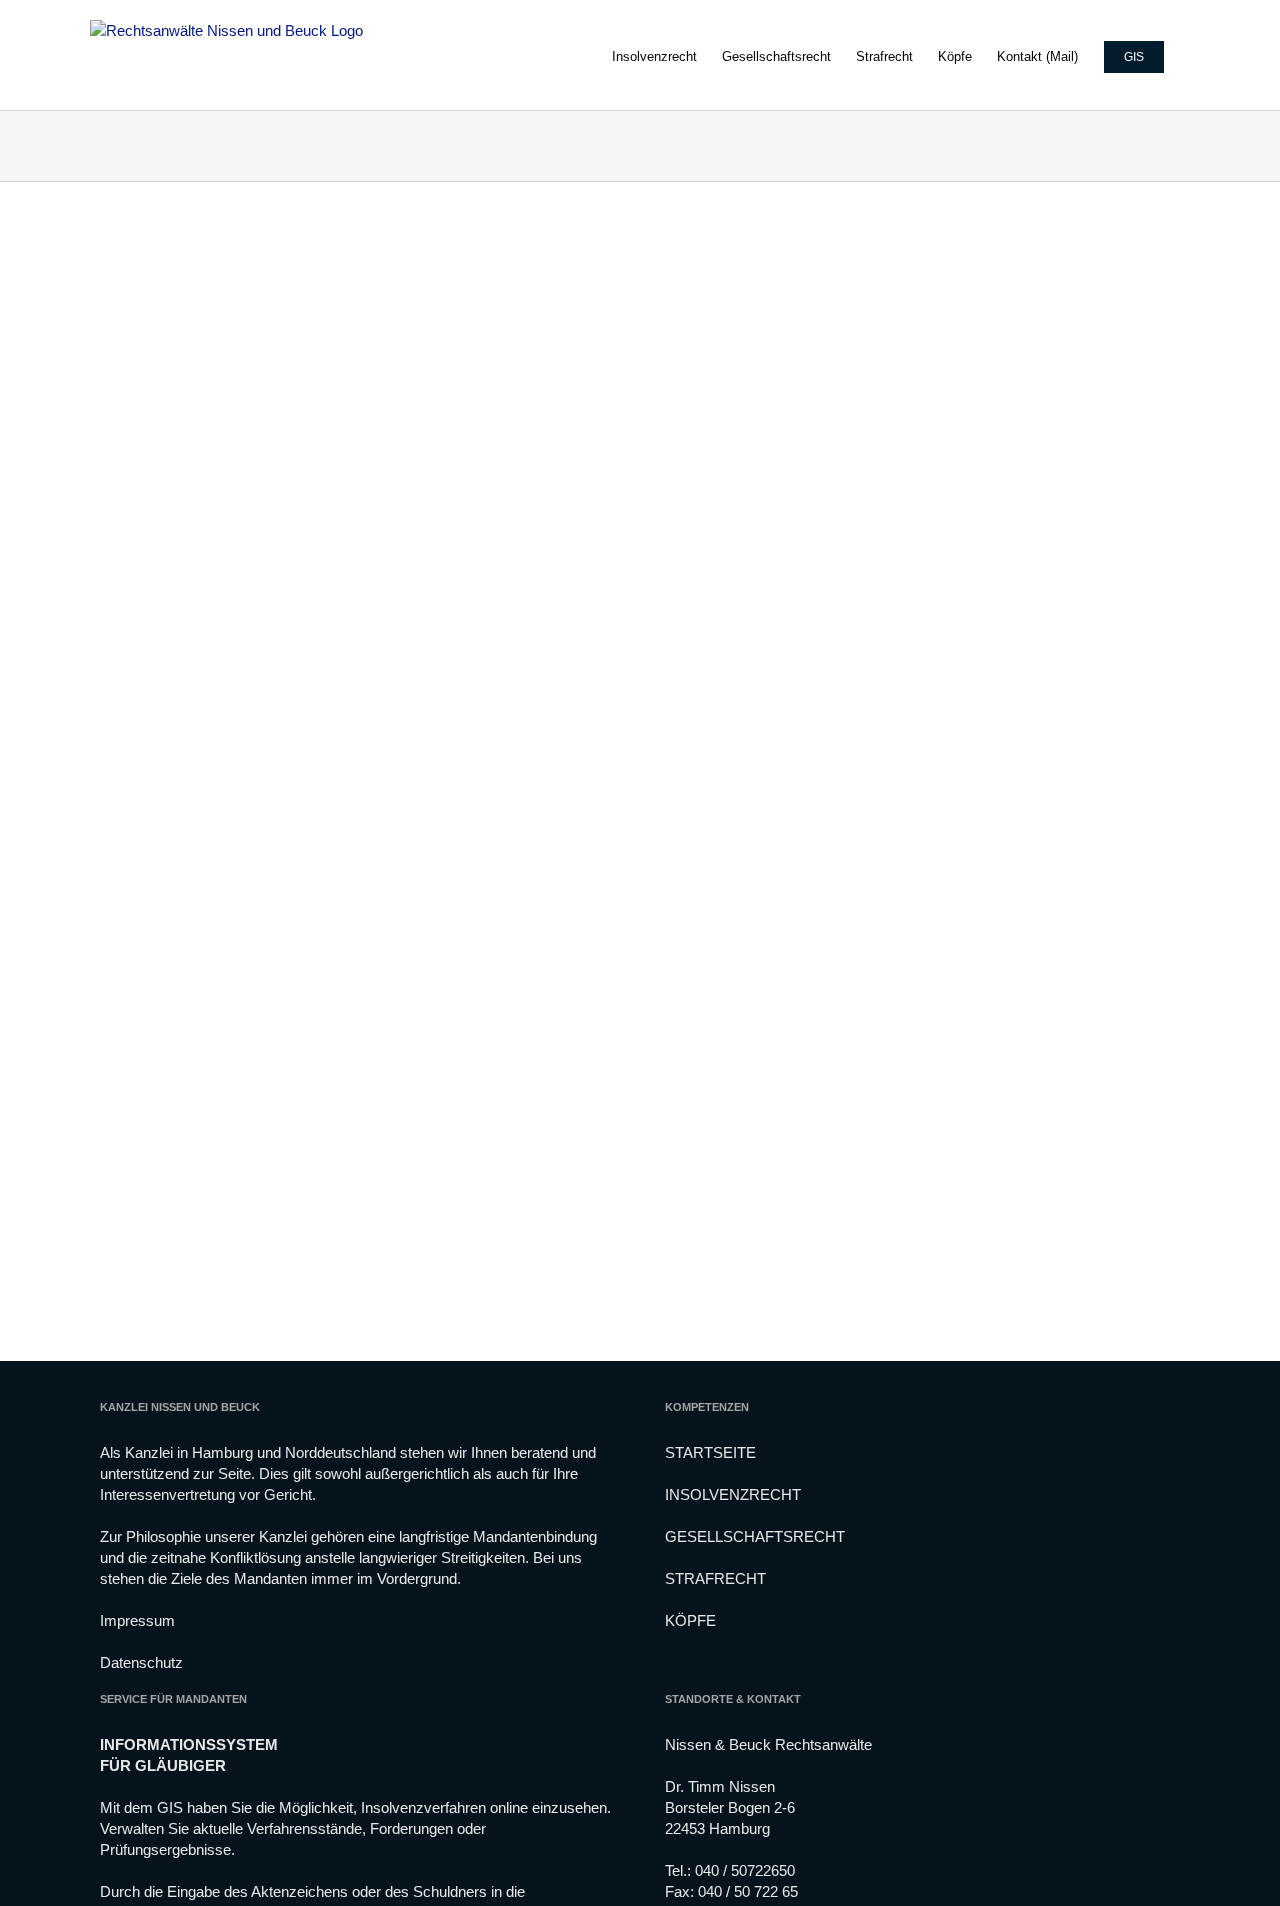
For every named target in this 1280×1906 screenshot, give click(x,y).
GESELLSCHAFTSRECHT (755, 1536)
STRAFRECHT (715, 1578)
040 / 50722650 (745, 1870)
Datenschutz (141, 1662)
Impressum (137, 1620)
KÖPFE (690, 1620)
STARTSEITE (710, 1452)
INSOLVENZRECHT (733, 1494)
